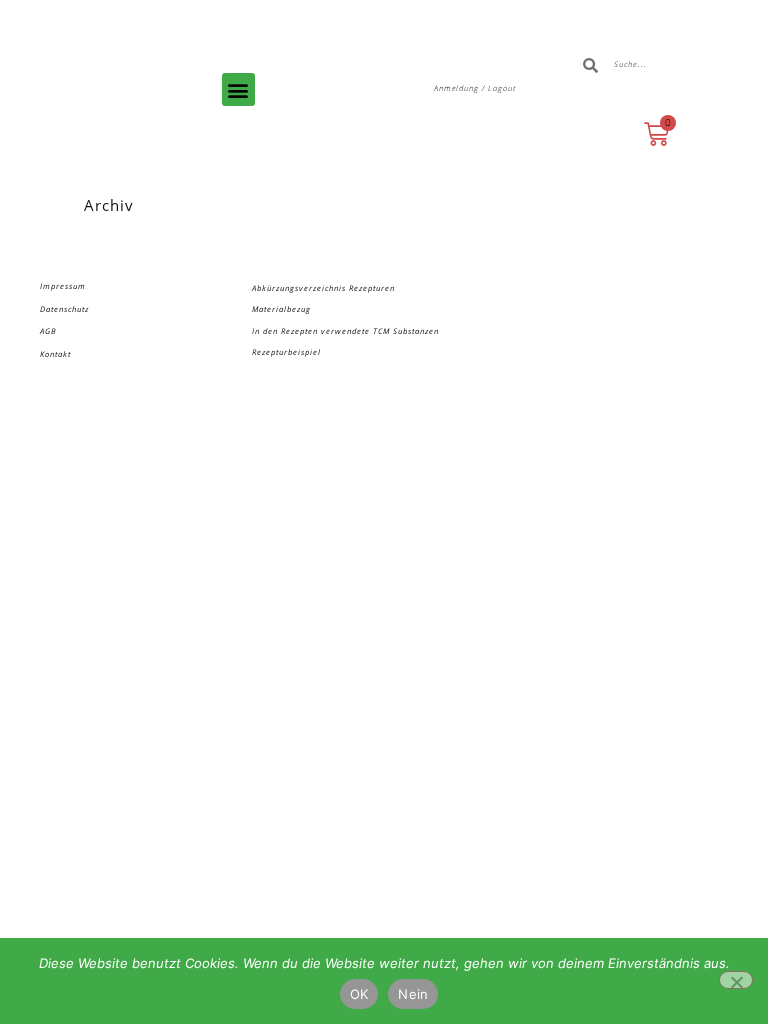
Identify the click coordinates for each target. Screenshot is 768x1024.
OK (359, 994)
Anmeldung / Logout (475, 88)
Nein (413, 994)
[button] (238, 89)
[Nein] (736, 980)
